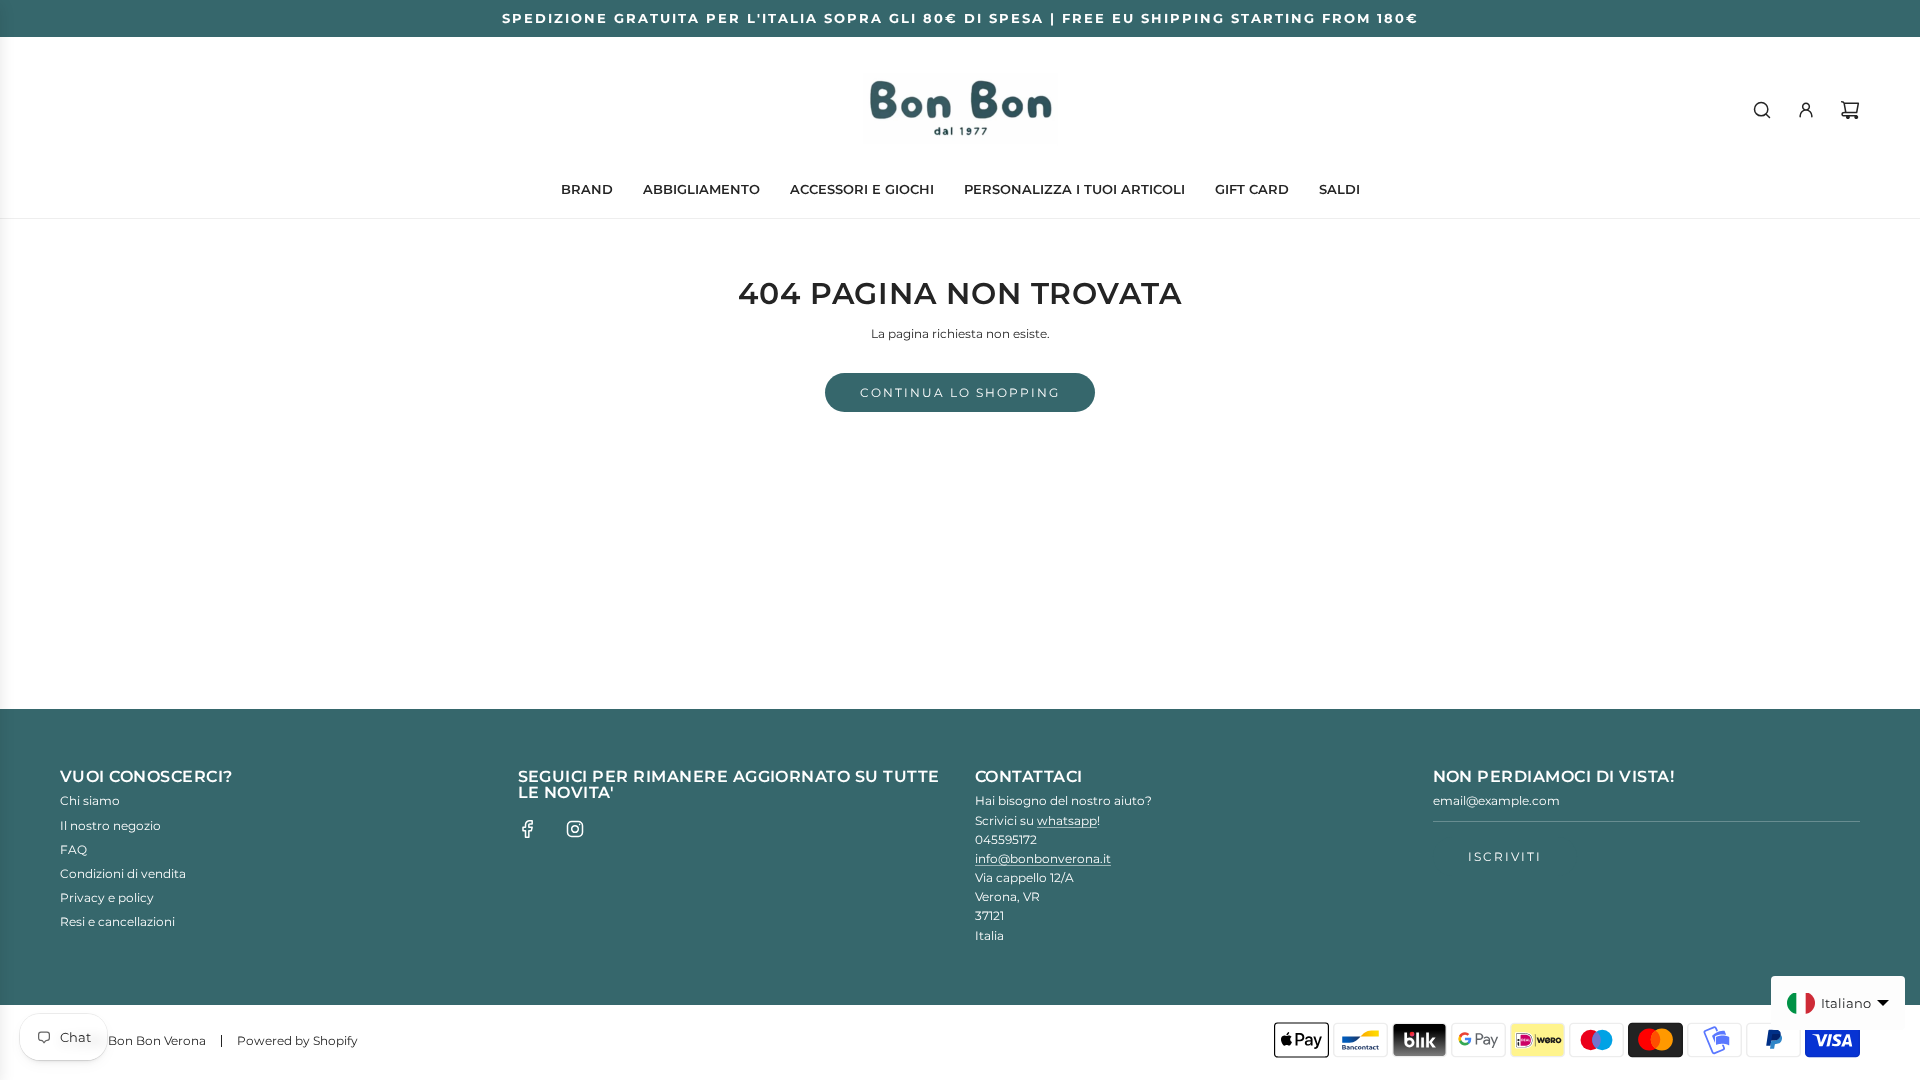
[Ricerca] (1762, 110)
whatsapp (1067, 820)
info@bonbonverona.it (1043, 858)
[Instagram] (575, 829)
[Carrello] (1850, 110)
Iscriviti (1505, 856)
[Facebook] (528, 829)
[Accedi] (1806, 110)
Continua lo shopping (960, 392)
